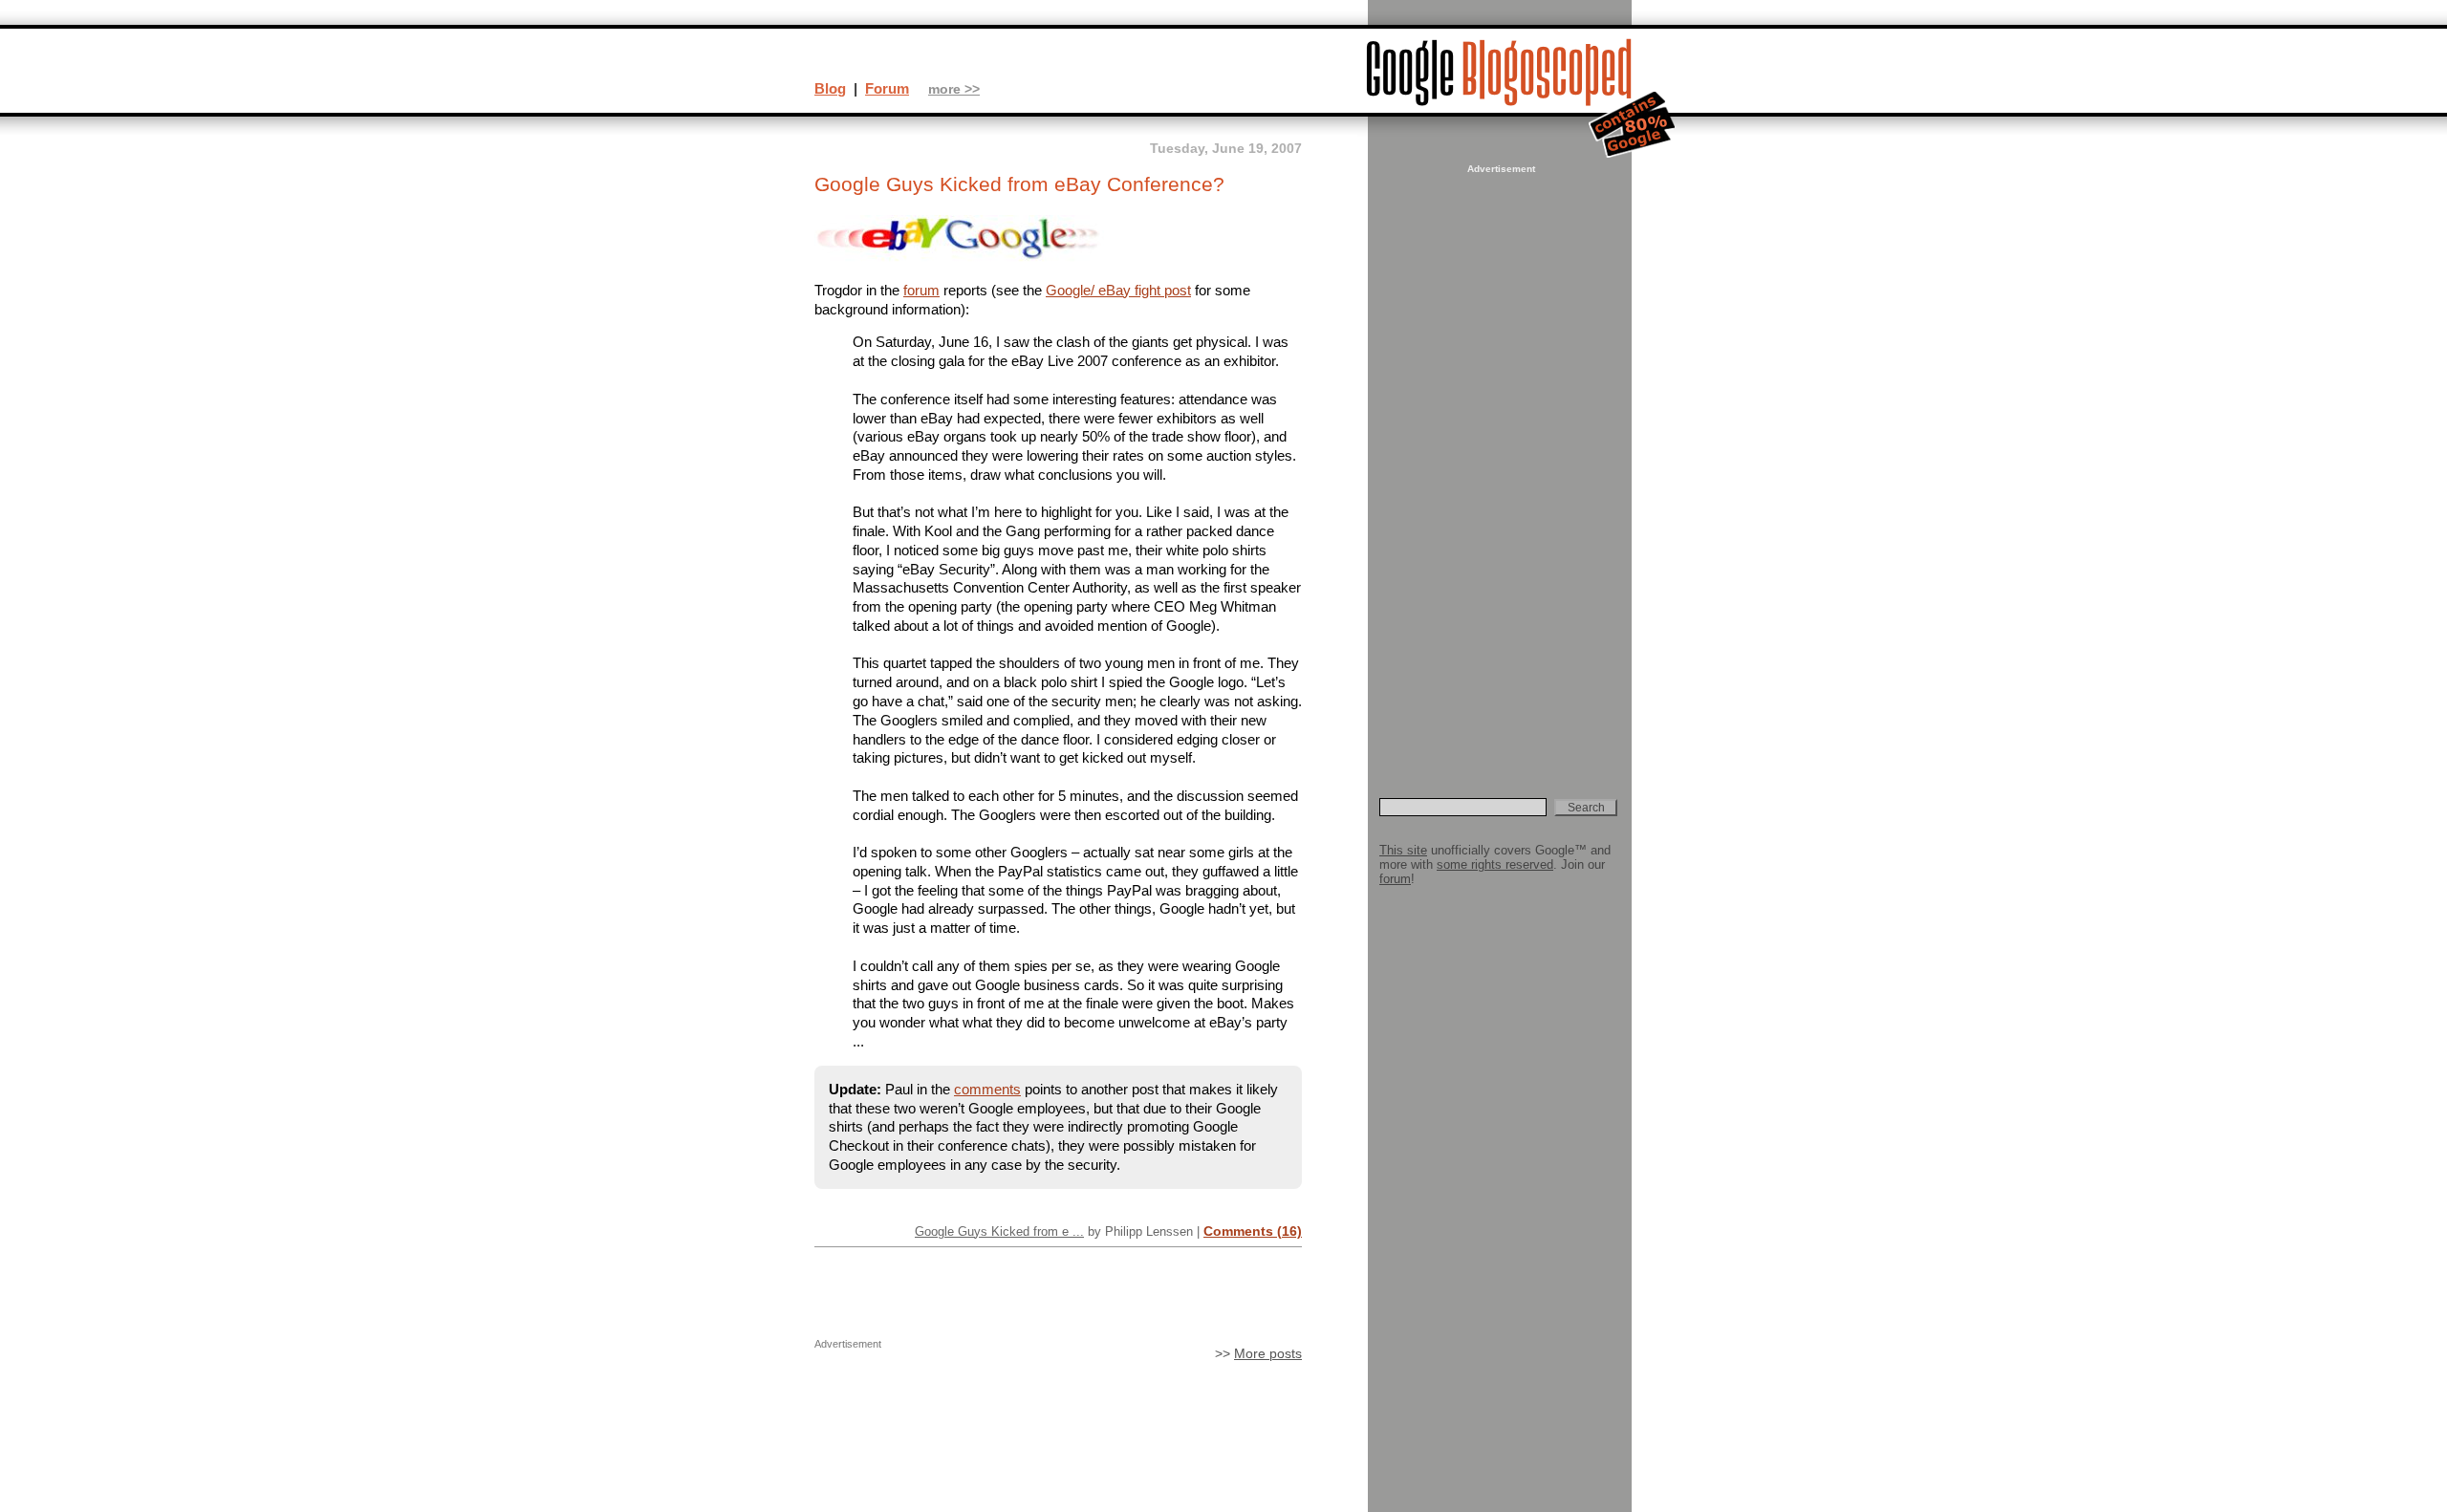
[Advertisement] (1499, 464)
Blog (830, 88)
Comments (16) (1253, 1231)
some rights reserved (1495, 864)
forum (921, 290)
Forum (887, 88)
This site (1403, 850)
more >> (954, 89)
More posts (1268, 1354)
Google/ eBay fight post (1118, 290)
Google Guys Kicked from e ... (999, 1231)
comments (987, 1089)
